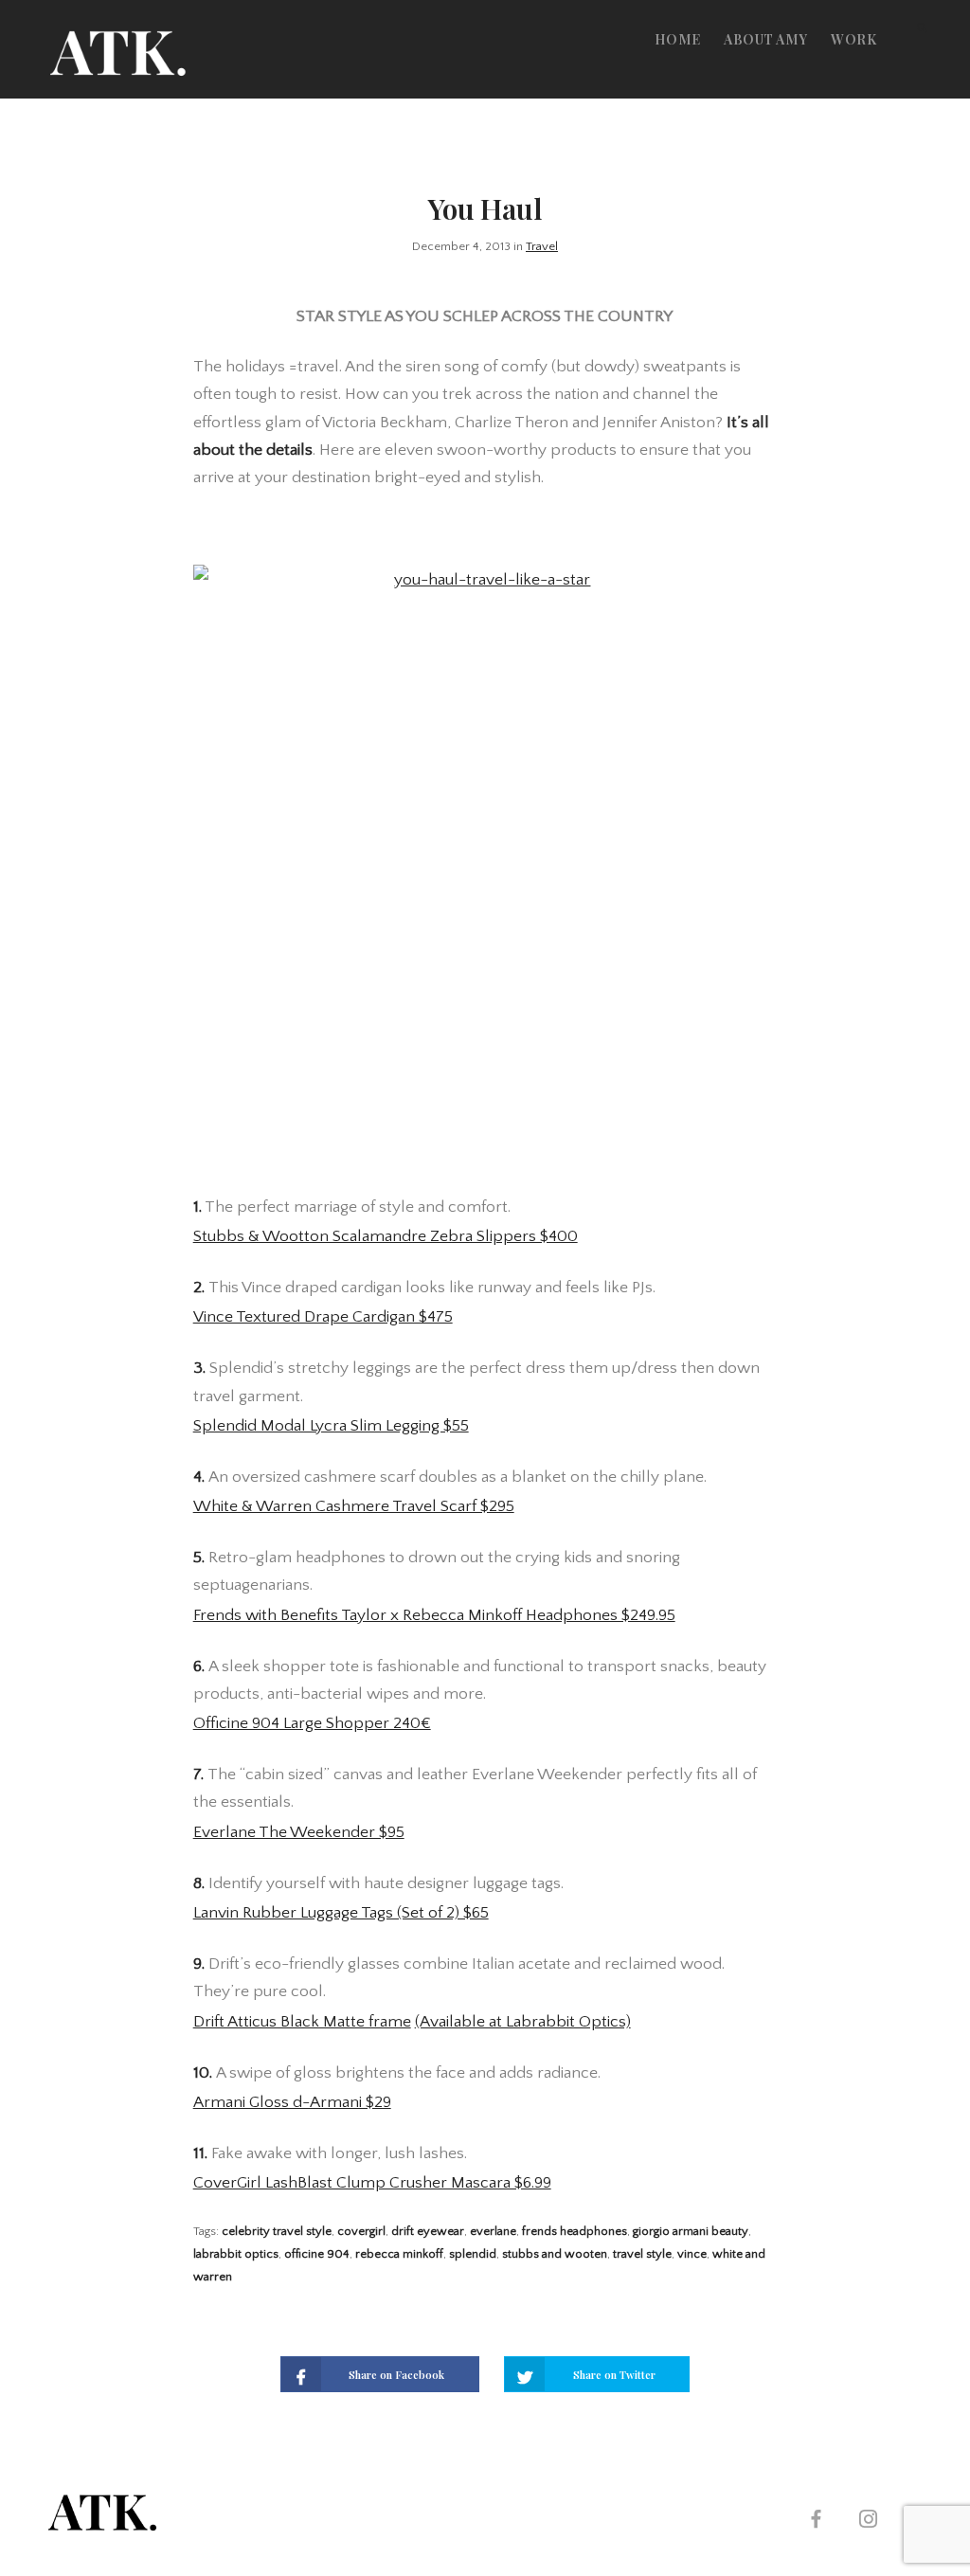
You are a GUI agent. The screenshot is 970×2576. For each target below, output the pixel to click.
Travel (542, 246)
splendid (473, 2254)
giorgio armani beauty (691, 2231)
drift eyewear (428, 2231)
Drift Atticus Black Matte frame (302, 2022)
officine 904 (317, 2254)
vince (692, 2254)
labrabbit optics (236, 2254)
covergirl (361, 2231)
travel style (642, 2254)
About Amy (766, 39)
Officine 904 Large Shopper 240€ (312, 1723)
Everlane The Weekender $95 (299, 1832)
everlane (493, 2231)
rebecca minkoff (399, 2254)
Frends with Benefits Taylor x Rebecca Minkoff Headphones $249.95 (434, 1615)
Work (853, 39)
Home (678, 39)
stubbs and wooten (555, 2254)
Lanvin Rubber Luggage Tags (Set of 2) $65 (341, 1913)
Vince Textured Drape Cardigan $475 (323, 1317)
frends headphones (575, 2231)
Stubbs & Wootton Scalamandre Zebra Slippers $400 (386, 1236)
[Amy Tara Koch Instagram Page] (868, 2522)
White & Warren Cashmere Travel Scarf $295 (354, 1506)
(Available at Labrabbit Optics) (523, 2022)
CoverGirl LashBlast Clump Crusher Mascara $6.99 (372, 2183)
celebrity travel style (277, 2231)
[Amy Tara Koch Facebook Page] (816, 2522)
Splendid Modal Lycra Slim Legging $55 (331, 1426)
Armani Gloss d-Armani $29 (292, 2102)
